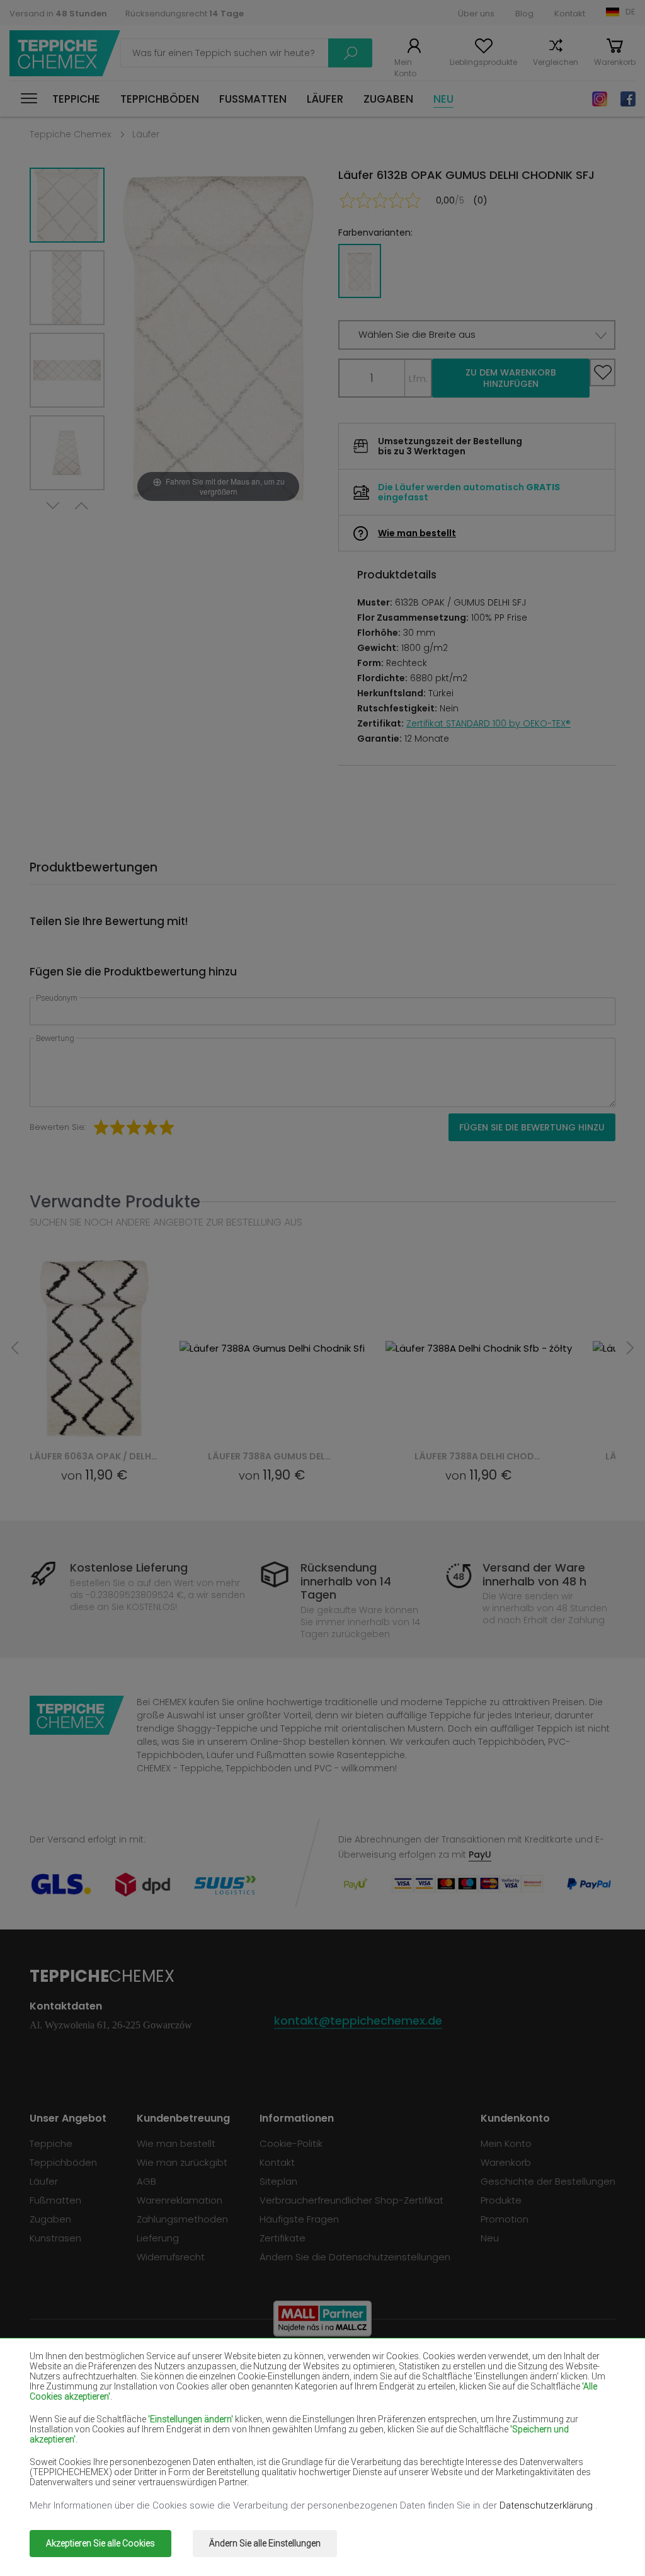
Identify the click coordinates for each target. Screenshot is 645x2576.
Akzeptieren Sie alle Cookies (100, 2543)
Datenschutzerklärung (547, 2505)
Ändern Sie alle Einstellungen (265, 2543)
